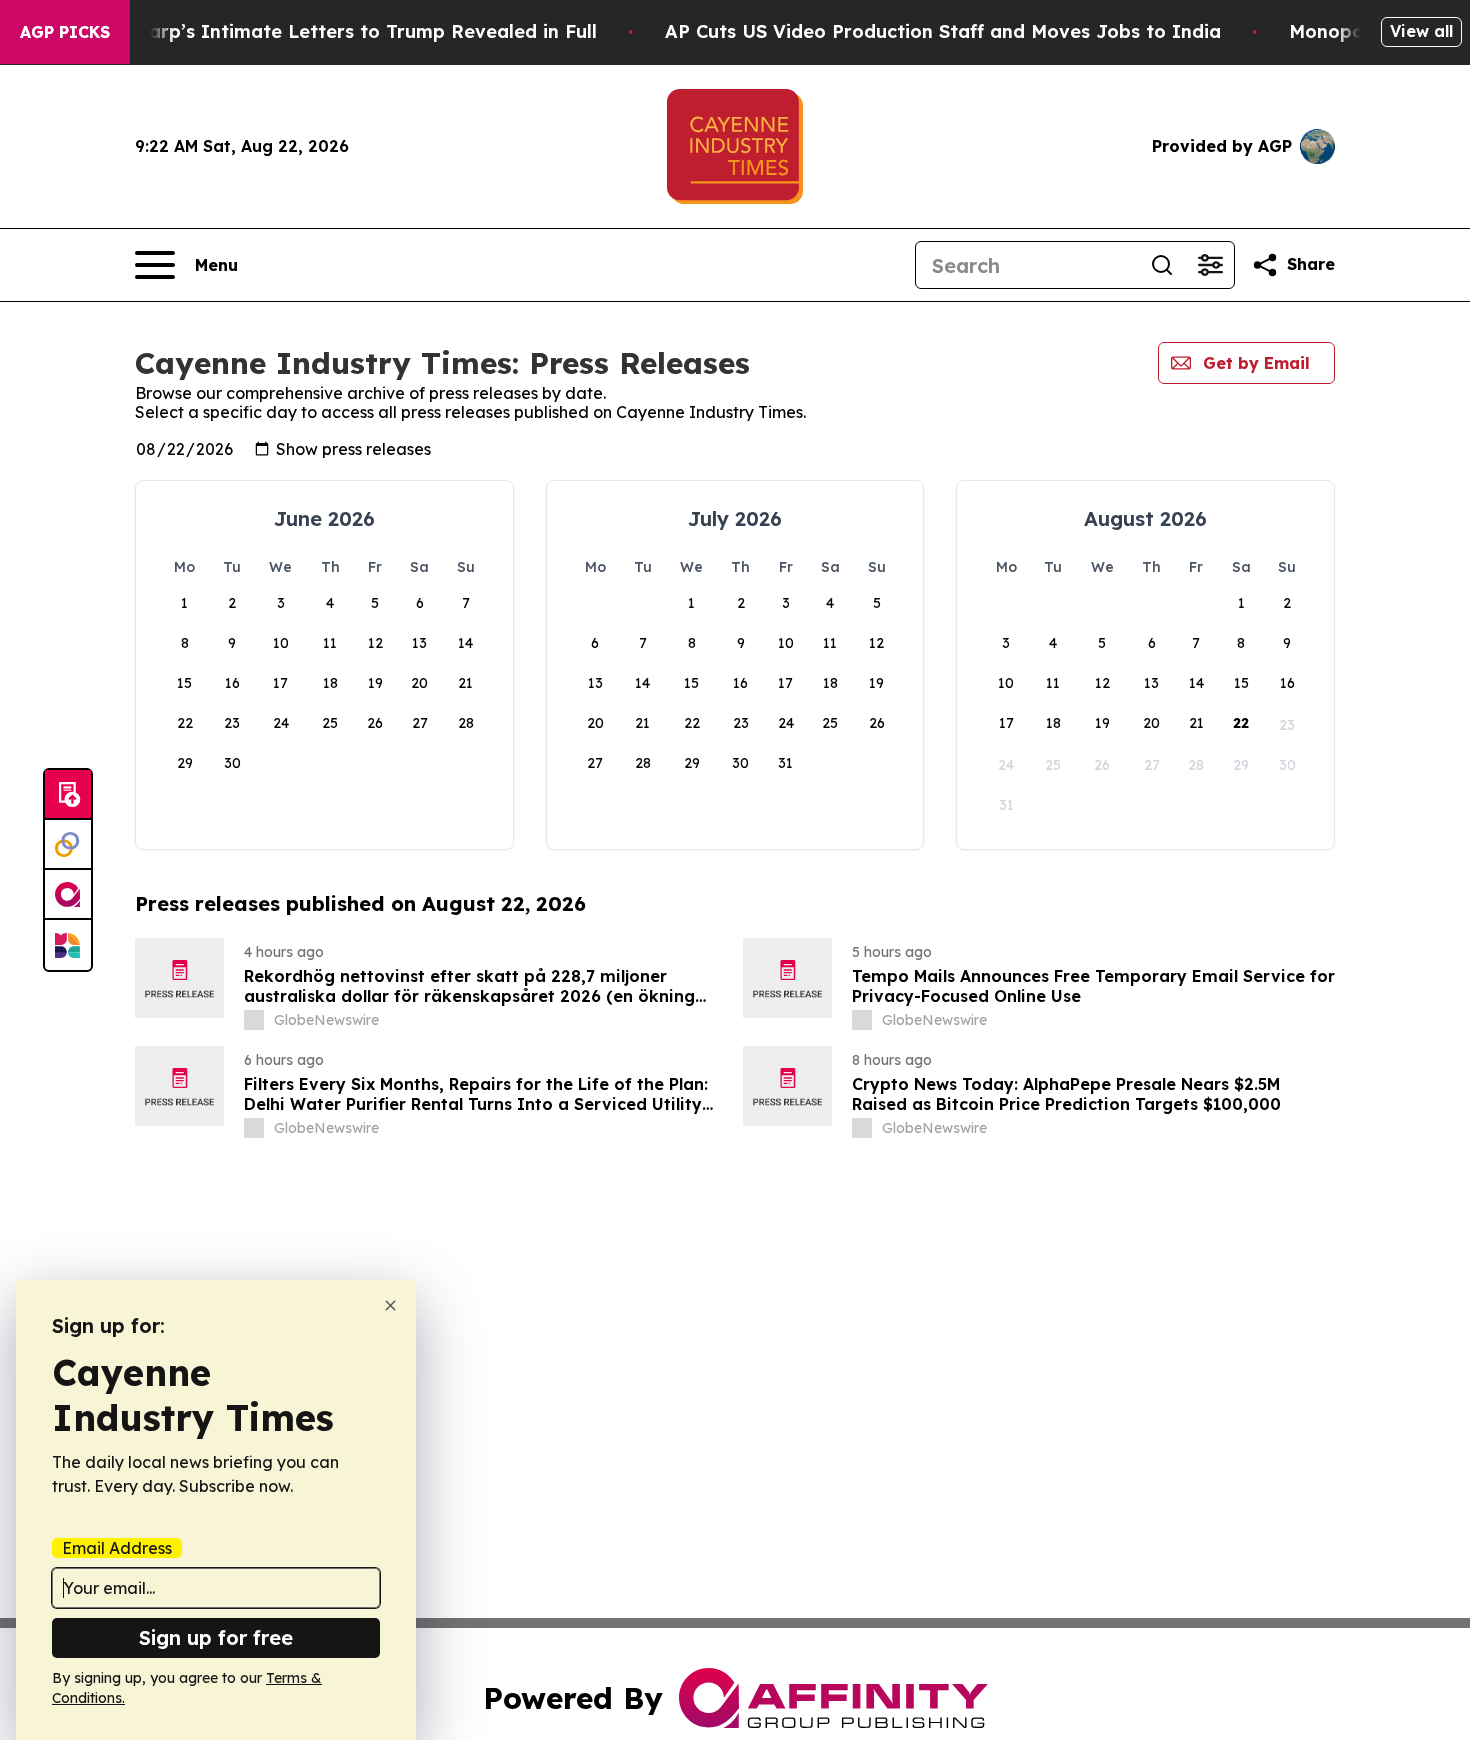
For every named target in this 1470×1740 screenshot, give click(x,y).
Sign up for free (216, 1637)
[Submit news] (68, 795)
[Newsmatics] (68, 945)
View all (1421, 31)
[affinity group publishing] (68, 895)
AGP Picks (65, 32)
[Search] (1162, 265)
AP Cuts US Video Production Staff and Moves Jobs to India (943, 31)
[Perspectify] (68, 845)
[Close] (390, 1305)
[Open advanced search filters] (1210, 265)
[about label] (254, 1020)
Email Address (117, 1548)
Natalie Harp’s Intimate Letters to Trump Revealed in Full (329, 31)
